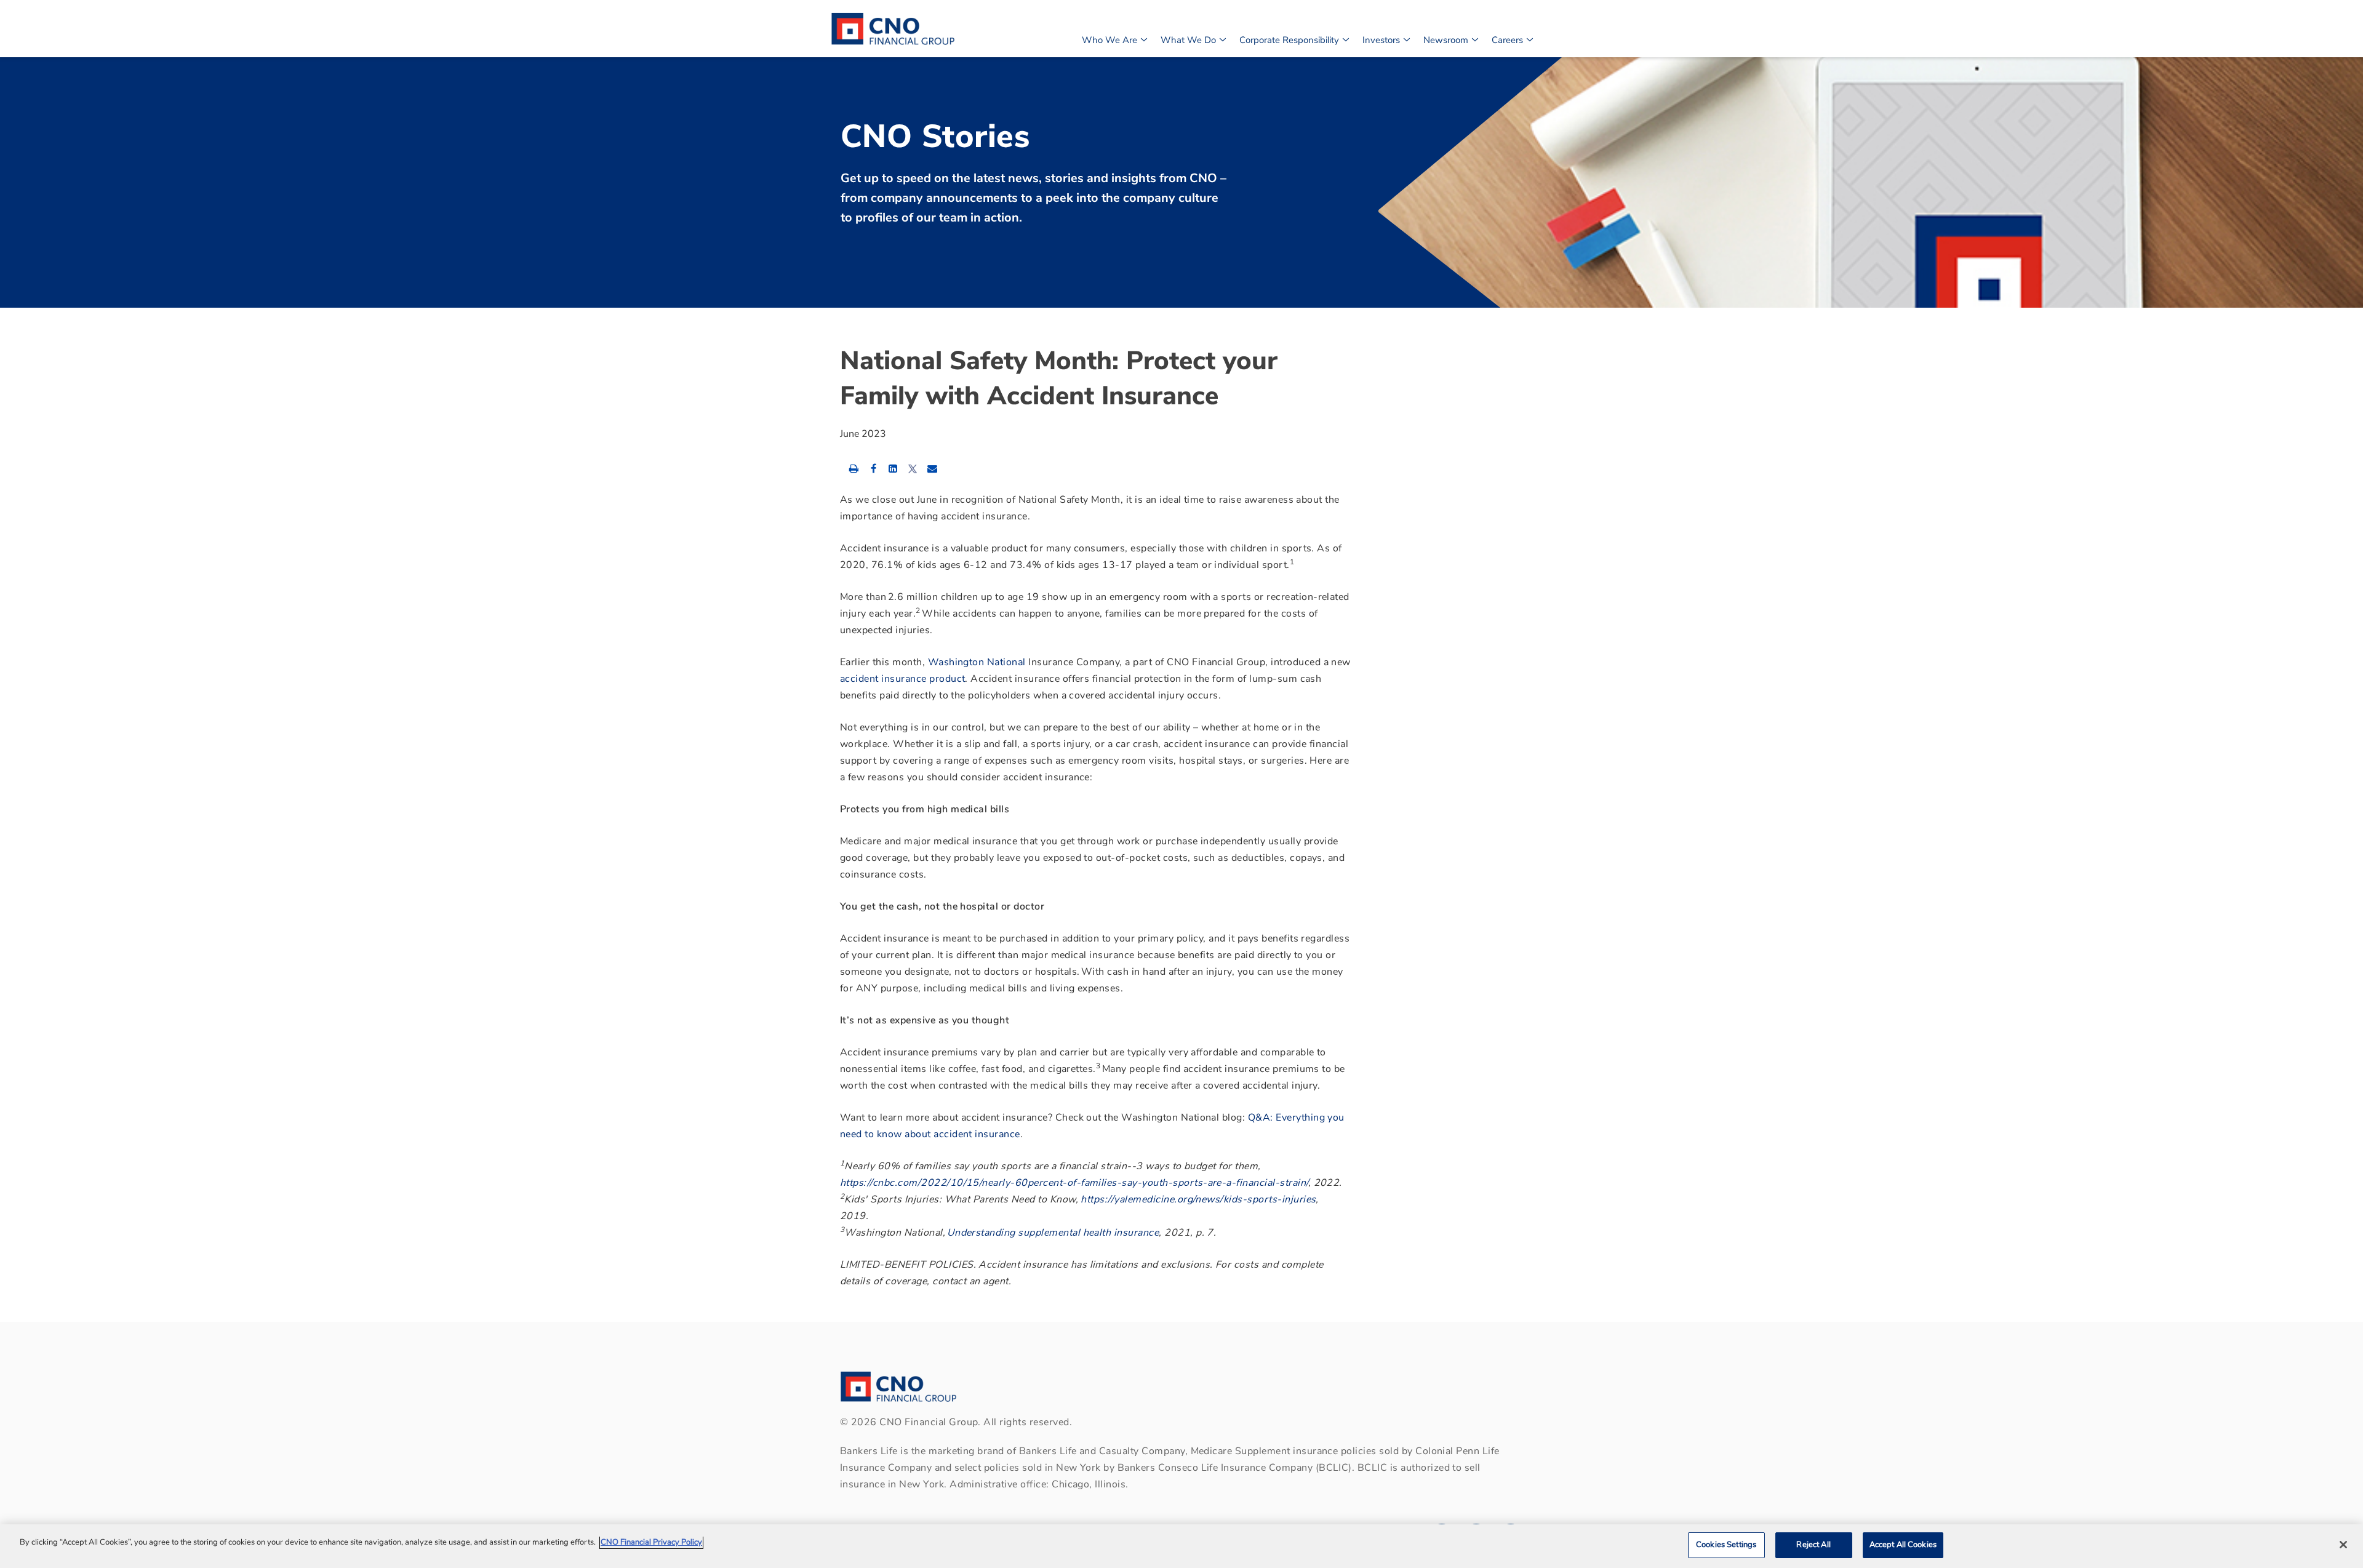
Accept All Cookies (1903, 1545)
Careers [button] (1507, 40)
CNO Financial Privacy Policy (651, 1542)
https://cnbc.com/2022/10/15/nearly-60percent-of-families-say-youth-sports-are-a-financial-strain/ (1074, 1183)
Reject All (1813, 1545)
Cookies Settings (1726, 1545)
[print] (854, 468)
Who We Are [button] (1110, 40)
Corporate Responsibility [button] (1289, 40)
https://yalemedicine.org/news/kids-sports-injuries (1198, 1199)
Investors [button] (1381, 40)
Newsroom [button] (1446, 40)
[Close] (2343, 1545)
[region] (1181, 1546)
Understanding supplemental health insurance (1053, 1233)
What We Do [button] (1188, 40)
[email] (932, 468)
